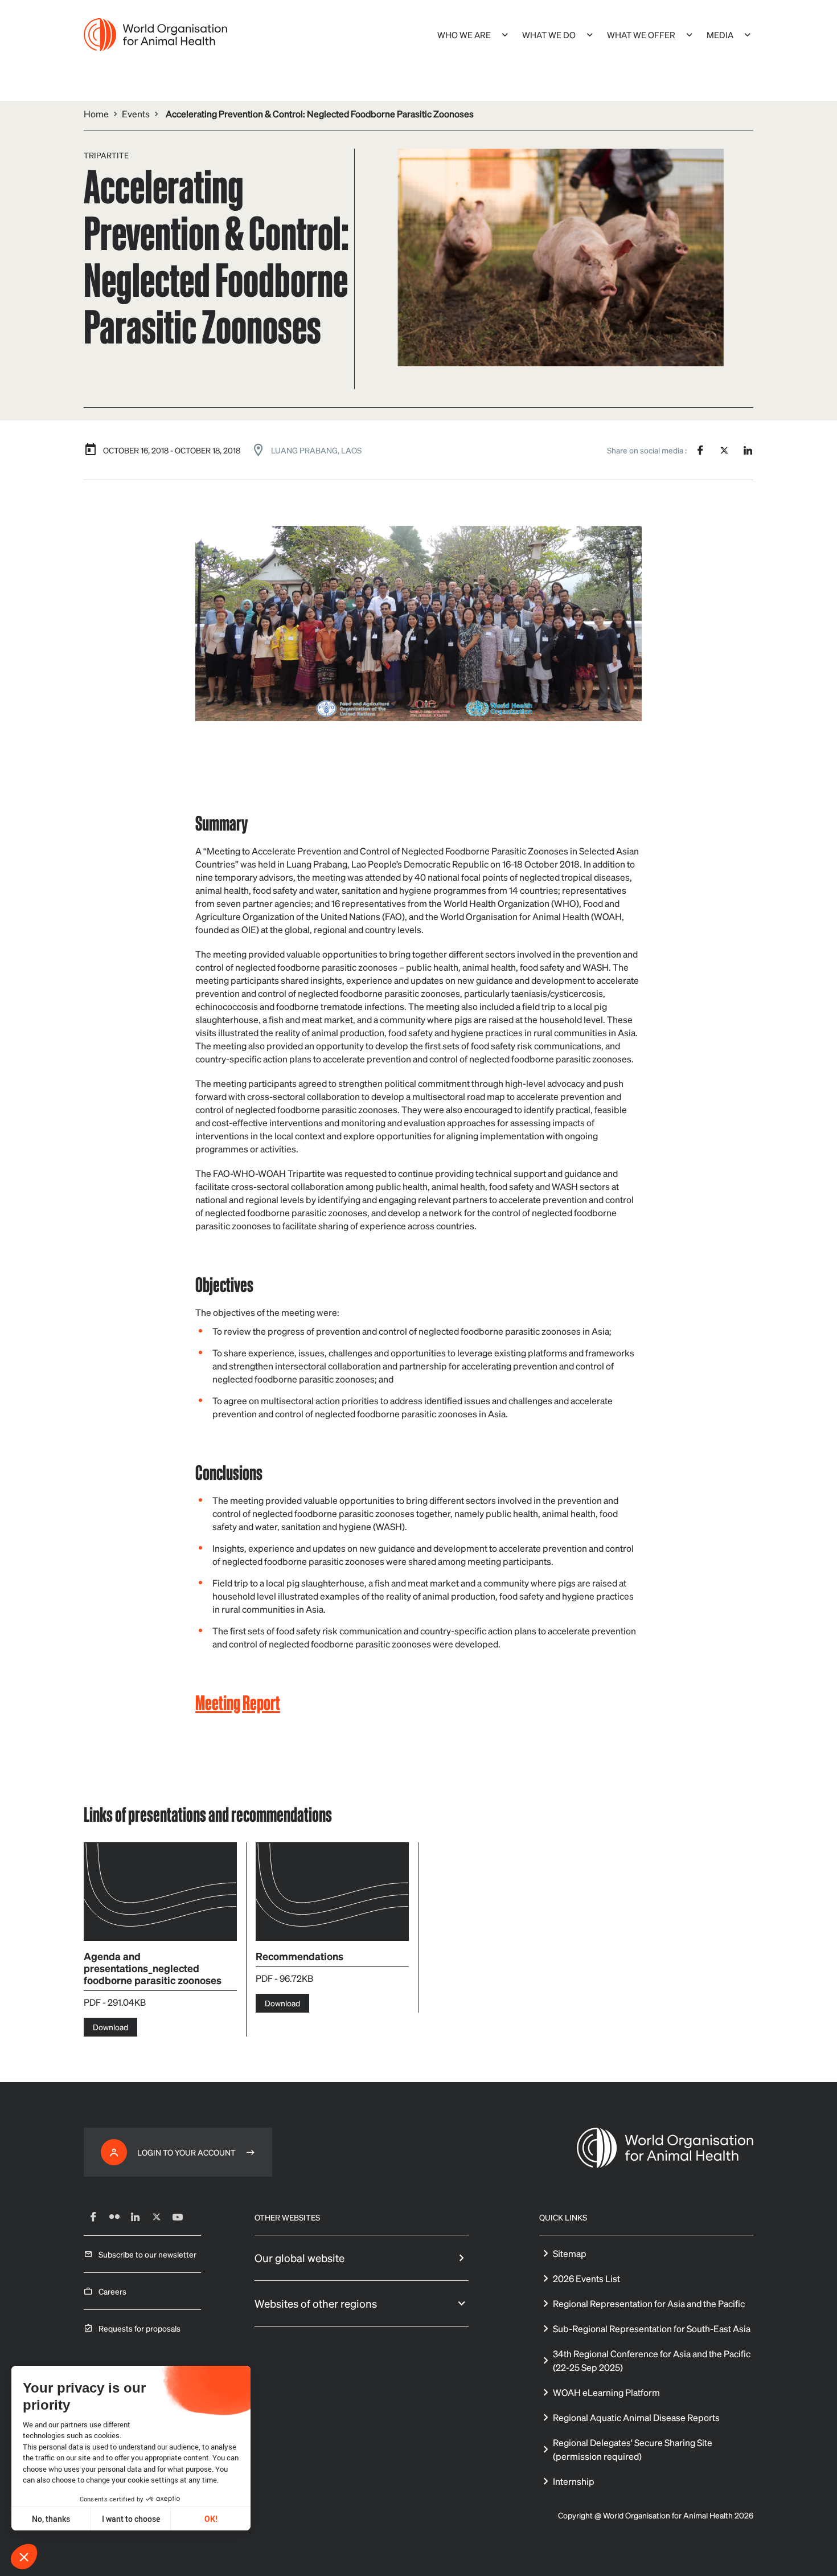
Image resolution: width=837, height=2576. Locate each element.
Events (136, 114)
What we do (549, 35)
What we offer (641, 35)
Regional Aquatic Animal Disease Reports (636, 2417)
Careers (112, 2291)
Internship (574, 2481)
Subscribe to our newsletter (147, 2254)
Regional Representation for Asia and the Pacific (649, 2303)
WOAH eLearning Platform (606, 2392)
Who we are (464, 35)
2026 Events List (586, 2278)
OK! (211, 2519)
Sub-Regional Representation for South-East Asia (652, 2328)
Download (110, 2027)
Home (96, 114)
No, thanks (51, 2519)
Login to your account (186, 2152)
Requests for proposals (139, 2328)
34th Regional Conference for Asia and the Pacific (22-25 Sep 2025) (652, 2360)
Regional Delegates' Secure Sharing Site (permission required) (633, 2449)
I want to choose (131, 2519)
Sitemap (570, 2253)
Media (720, 35)
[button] (24, 2557)
